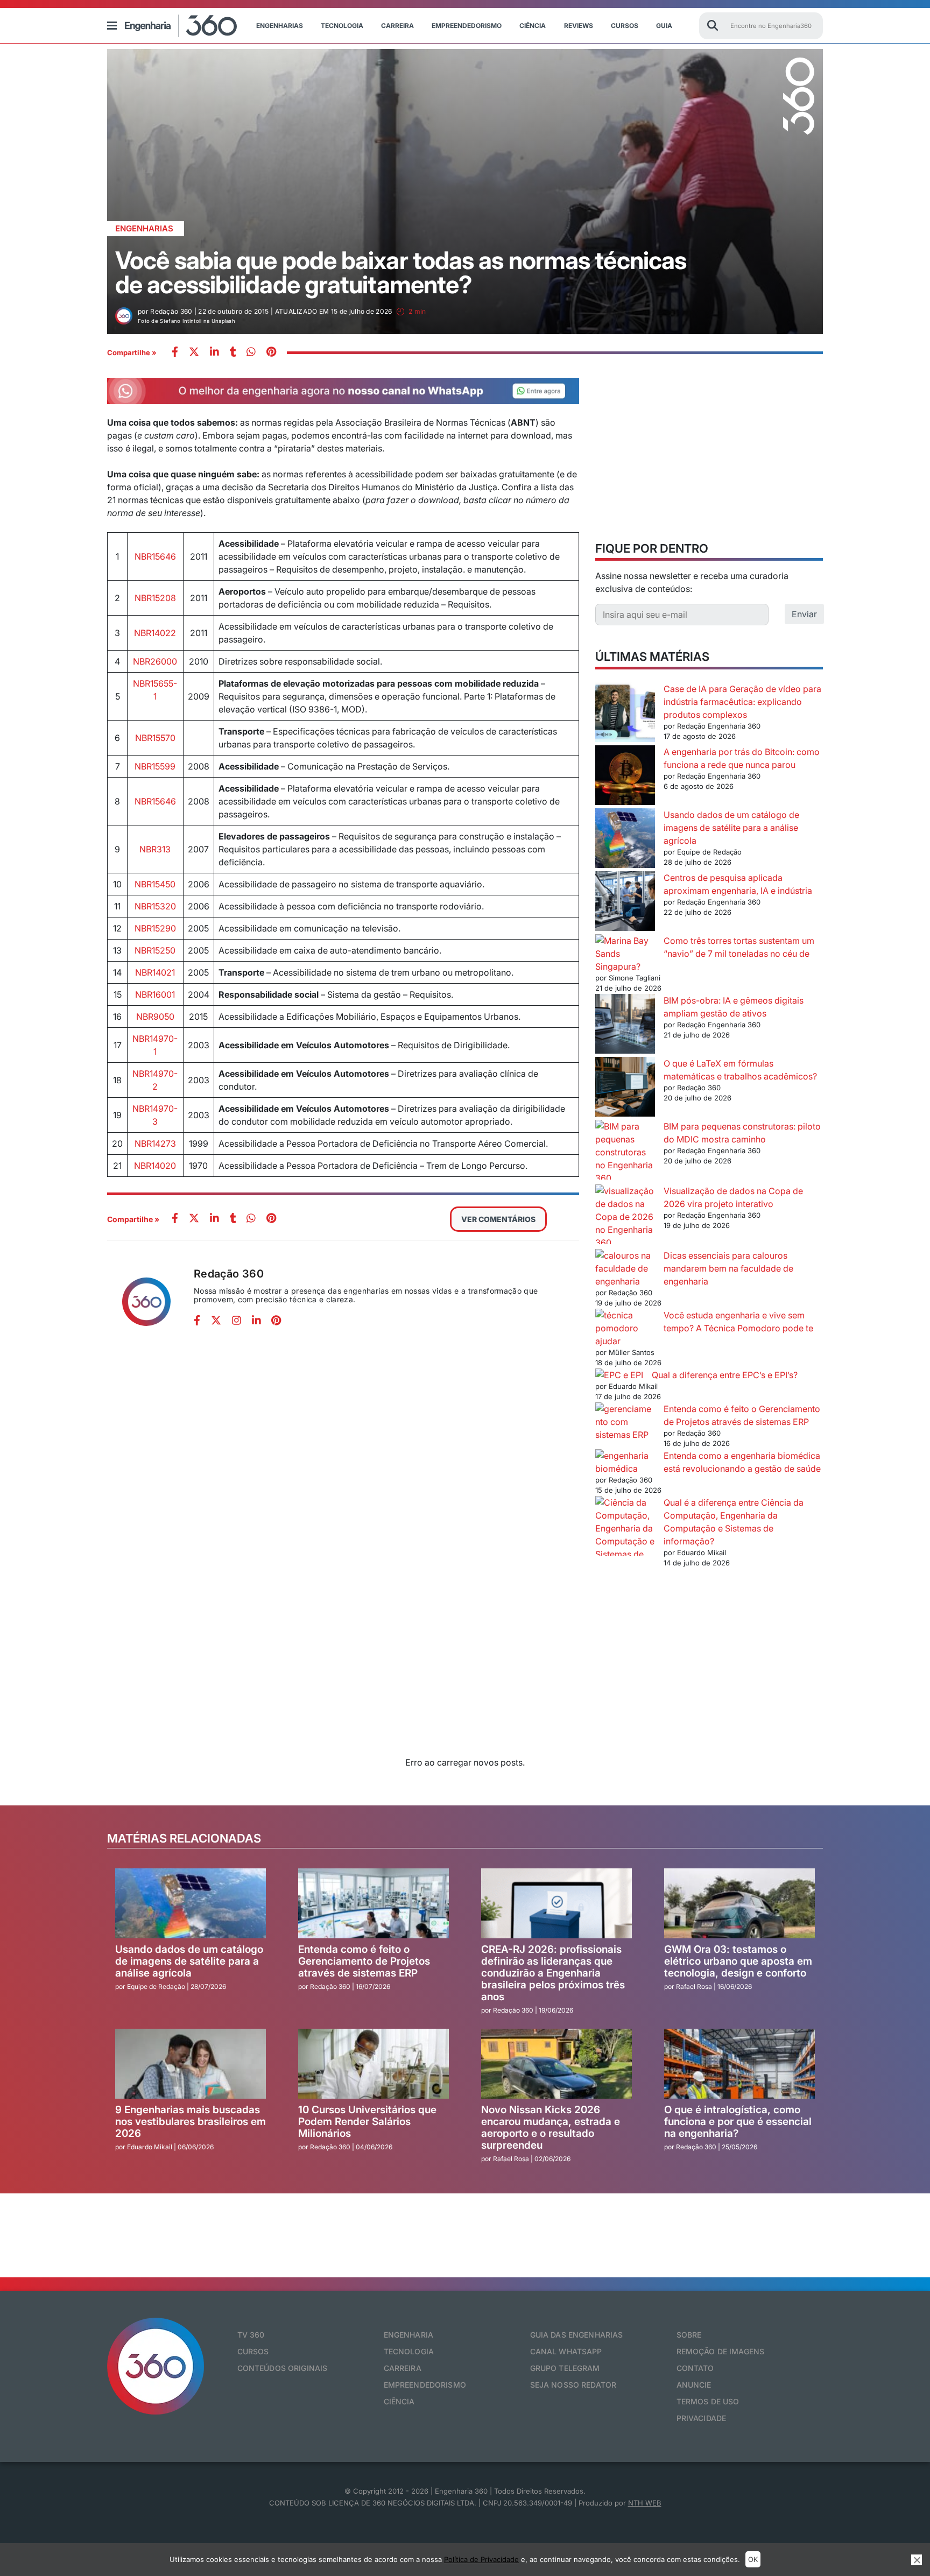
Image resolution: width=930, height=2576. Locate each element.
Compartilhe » (132, 352)
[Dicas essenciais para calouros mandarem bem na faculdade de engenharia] (625, 1268)
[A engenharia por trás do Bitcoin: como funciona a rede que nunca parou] (625, 777)
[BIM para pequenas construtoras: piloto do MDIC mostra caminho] (625, 1152)
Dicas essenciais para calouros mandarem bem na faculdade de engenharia (728, 1268)
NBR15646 (155, 556)
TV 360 (251, 2335)
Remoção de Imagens (721, 2351)
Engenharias (280, 26)
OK (753, 2559)
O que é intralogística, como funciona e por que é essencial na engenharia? (738, 2122)
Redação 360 (229, 1274)
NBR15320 (155, 906)
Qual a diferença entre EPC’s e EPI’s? (725, 1375)
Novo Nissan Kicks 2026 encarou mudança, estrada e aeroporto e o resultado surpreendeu (551, 2127)
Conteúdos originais (283, 2368)
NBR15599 (155, 766)
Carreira (397, 26)
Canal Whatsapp (566, 2351)
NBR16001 (155, 994)
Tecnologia (342, 26)
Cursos (625, 26)
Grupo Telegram (565, 2368)
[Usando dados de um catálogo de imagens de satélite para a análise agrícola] (625, 840)
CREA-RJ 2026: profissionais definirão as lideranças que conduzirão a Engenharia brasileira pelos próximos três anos (553, 1973)
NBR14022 (155, 633)
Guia (664, 26)
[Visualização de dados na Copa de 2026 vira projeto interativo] (625, 1217)
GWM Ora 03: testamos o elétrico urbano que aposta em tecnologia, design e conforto (738, 1961)
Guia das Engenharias (577, 2335)
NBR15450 (155, 884)
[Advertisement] (709, 453)
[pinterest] (271, 353)
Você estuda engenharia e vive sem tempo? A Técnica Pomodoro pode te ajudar (704, 1328)
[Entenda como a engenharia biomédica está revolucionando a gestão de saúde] (625, 1462)
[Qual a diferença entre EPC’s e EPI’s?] (619, 1375)
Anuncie (694, 2385)
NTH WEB (645, 2503)
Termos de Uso (708, 2401)
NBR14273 (155, 1144)
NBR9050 (155, 1017)
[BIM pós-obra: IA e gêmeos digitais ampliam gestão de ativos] (625, 1025)
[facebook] (175, 353)
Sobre (689, 2335)
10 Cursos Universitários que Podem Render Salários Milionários (367, 2122)
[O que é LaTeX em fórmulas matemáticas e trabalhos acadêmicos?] (625, 1088)
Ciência (533, 26)
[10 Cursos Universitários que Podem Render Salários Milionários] (374, 2064)
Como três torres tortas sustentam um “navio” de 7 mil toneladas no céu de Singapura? (705, 954)
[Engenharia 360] (181, 26)
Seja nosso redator (573, 2385)
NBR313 (155, 849)
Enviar (804, 614)
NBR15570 (155, 738)
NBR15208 (155, 598)
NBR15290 (155, 928)
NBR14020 (155, 1166)
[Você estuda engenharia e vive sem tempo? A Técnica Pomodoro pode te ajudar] (625, 1322)
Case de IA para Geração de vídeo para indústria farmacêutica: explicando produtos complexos (742, 702)
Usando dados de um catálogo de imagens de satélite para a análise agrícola (731, 828)
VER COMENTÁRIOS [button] (498, 1219)
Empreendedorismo (467, 26)
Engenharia (408, 2335)
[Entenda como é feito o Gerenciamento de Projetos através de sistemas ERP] (625, 1422)
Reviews (579, 26)
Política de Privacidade (481, 2559)
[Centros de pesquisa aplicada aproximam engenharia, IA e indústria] (625, 903)
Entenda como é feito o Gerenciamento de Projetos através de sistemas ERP (364, 1961)
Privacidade (702, 2418)
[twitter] (194, 353)
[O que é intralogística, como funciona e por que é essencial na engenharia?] (739, 2064)
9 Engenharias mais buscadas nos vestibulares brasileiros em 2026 (191, 2122)
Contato (695, 2368)
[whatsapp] (214, 353)
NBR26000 (155, 661)
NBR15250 (155, 950)
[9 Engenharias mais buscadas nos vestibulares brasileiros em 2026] (191, 2064)
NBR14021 (155, 972)
